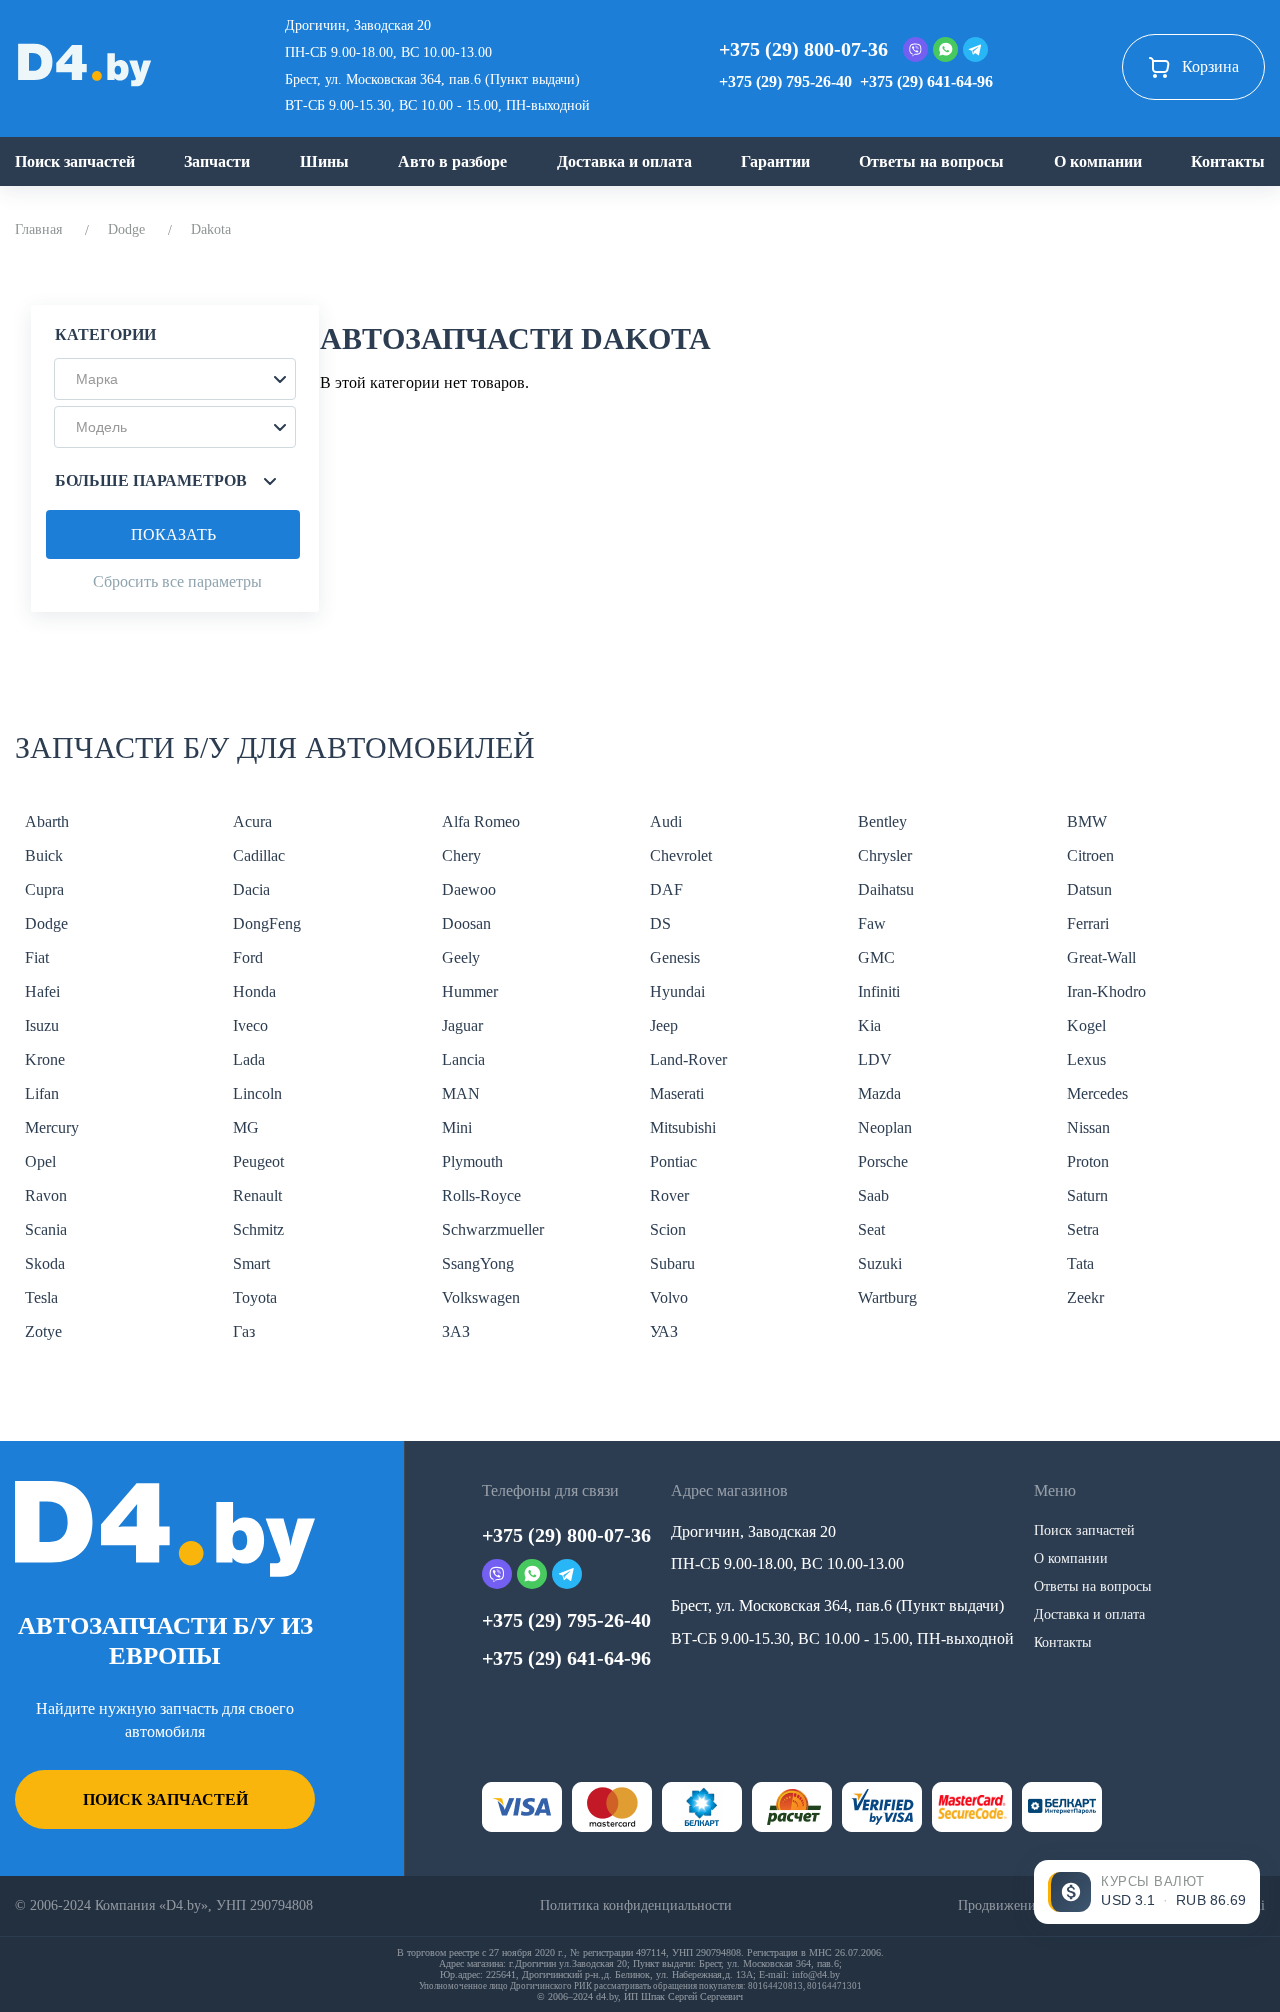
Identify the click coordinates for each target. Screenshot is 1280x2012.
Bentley (882, 821)
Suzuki (880, 1263)
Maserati (677, 1093)
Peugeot (258, 1161)
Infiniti (879, 991)
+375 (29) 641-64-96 (926, 81)
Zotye (43, 1331)
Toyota (255, 1297)
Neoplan (885, 1127)
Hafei (42, 991)
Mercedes (1097, 1093)
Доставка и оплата (624, 161)
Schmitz (258, 1229)
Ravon (46, 1195)
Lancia (463, 1059)
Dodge (126, 229)
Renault (257, 1195)
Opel (40, 1161)
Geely (461, 957)
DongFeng (267, 923)
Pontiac (673, 1161)
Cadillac (259, 855)
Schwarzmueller (493, 1229)
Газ (244, 1331)
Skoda (45, 1263)
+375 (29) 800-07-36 (803, 49)
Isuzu (42, 1025)
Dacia (251, 889)
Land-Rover (688, 1059)
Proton (1088, 1161)
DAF (666, 889)
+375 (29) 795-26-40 (785, 81)
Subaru (672, 1263)
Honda (254, 991)
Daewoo (469, 889)
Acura (252, 821)
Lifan (42, 1093)
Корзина (1210, 66)
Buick (44, 855)
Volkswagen (481, 1297)
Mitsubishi (683, 1127)
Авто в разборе (452, 161)
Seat (871, 1229)
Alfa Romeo (481, 821)
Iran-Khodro (1106, 991)
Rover (669, 1195)
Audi (666, 821)
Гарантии (775, 161)
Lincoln (257, 1093)
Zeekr (1085, 1297)
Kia (869, 1025)
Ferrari (1088, 923)
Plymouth (472, 1161)
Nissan (1088, 1127)
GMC (876, 957)
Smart (251, 1263)
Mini (457, 1127)
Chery (461, 855)
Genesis (675, 957)
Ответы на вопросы (931, 161)
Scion (668, 1229)
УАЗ (664, 1331)
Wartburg (887, 1297)
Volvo (669, 1297)
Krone (45, 1059)
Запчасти (217, 161)
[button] (175, 379)
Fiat (37, 957)
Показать (173, 534)
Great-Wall (1101, 957)
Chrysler (885, 855)
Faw (872, 923)
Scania (46, 1229)
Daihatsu (886, 889)
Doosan (466, 923)
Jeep (664, 1025)
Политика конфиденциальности (636, 1905)
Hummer (470, 991)
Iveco (250, 1025)
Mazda (879, 1093)
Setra (1083, 1229)
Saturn (1087, 1195)
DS (660, 923)
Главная (38, 229)
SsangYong (478, 1263)
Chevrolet (681, 855)
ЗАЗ (456, 1331)
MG (246, 1127)
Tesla (41, 1297)
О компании (1098, 161)
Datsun (1089, 889)
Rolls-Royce (481, 1195)
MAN (461, 1093)
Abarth (47, 821)
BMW (1087, 821)
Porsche (883, 1161)
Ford (248, 957)
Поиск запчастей (75, 161)
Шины (324, 161)
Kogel (1086, 1025)
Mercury (52, 1127)
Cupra (44, 889)
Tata (1080, 1263)
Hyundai (677, 991)
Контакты (1228, 161)
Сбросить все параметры (177, 581)
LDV (875, 1059)
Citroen (1090, 855)
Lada (249, 1059)
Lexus (1086, 1059)
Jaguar (462, 1025)
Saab (873, 1195)
